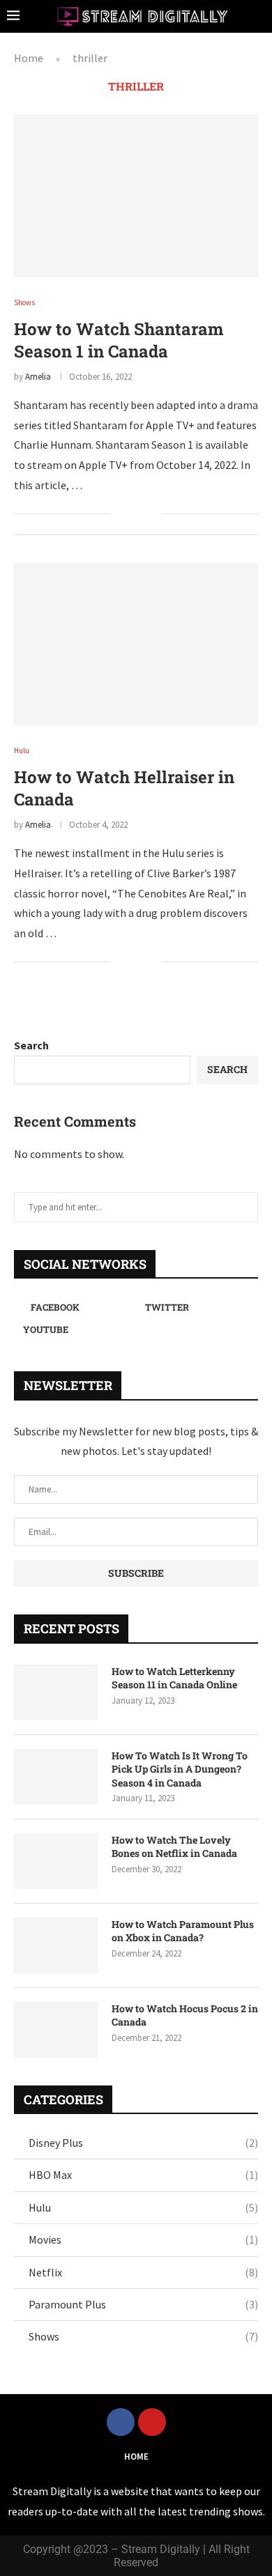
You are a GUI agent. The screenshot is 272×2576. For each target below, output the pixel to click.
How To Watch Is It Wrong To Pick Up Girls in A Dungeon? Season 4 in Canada (180, 1769)
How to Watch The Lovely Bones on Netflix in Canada (174, 1847)
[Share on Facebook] (130, 514)
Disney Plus (143, 2143)
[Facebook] (121, 2422)
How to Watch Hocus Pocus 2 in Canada (185, 2015)
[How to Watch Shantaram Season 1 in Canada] (136, 195)
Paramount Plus (143, 2304)
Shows (143, 2336)
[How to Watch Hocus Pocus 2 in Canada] (56, 2030)
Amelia (38, 377)
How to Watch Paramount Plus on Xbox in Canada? (183, 1931)
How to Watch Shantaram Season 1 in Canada (119, 340)
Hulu (143, 2207)
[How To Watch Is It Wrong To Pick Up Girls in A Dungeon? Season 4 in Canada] (56, 1777)
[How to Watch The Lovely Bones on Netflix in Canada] (56, 1861)
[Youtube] (152, 2422)
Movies (143, 2239)
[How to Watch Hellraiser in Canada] (136, 644)
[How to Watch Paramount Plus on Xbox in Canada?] (56, 1945)
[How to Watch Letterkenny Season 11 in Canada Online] (56, 1692)
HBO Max (143, 2175)
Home (29, 58)
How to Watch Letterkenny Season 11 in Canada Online (174, 1678)
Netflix (143, 2272)
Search (31, 1045)
